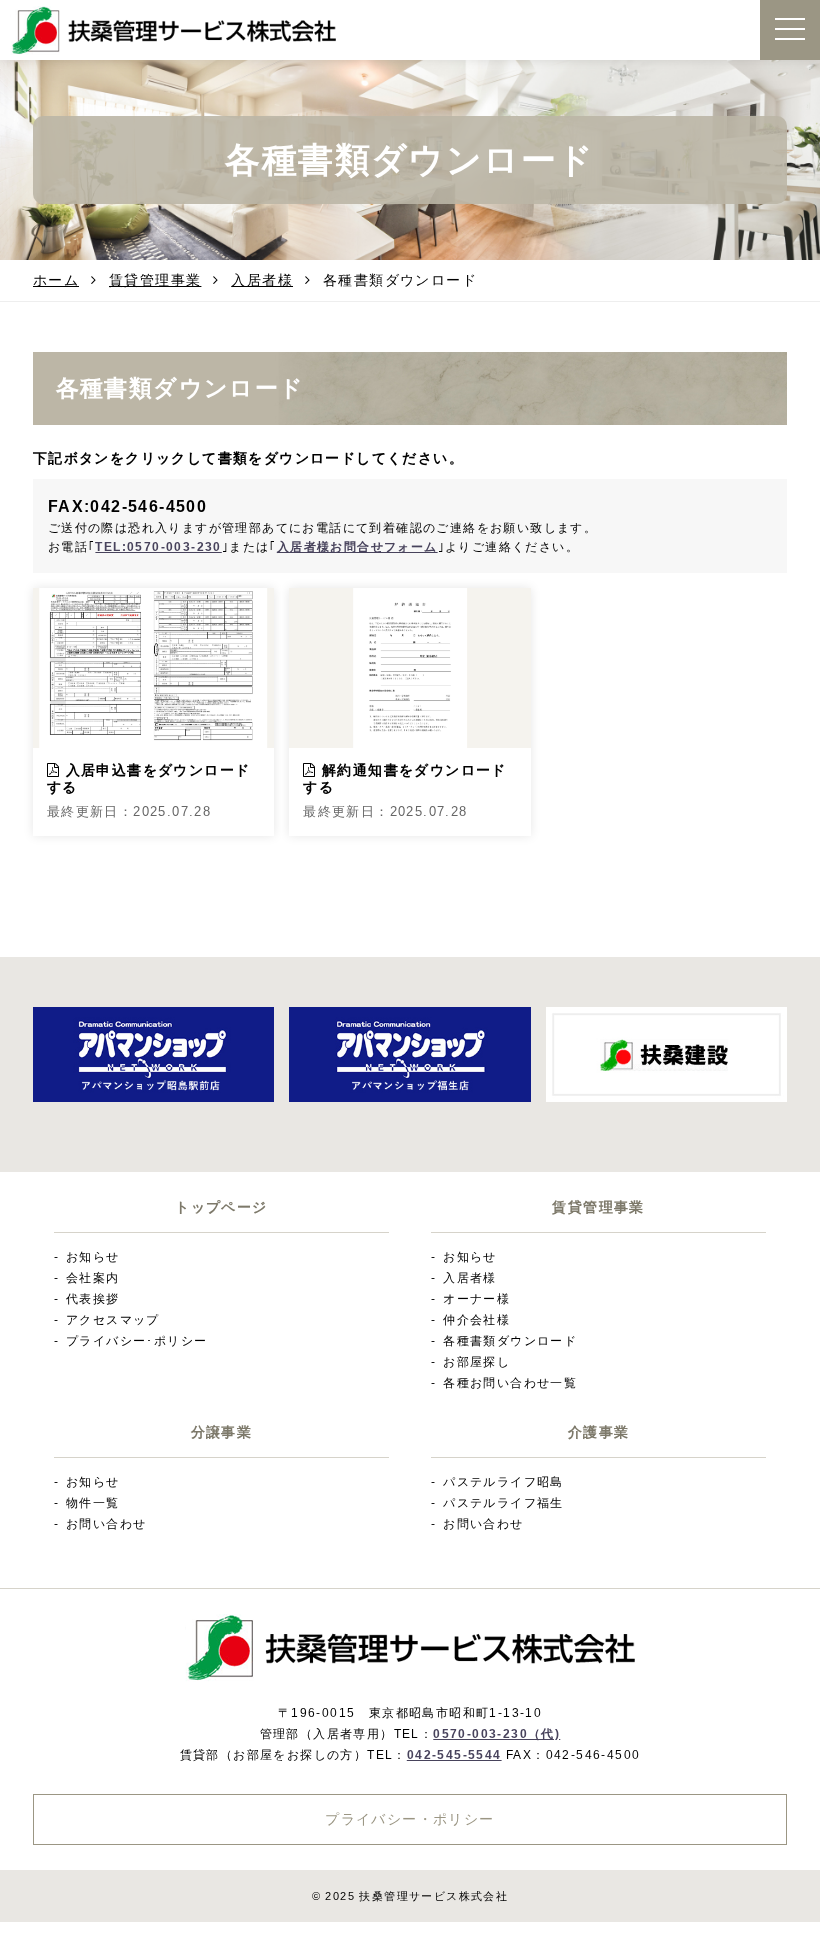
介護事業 (599, 1432)
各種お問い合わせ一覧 (510, 1383)
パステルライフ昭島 (503, 1482)
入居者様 (262, 280)
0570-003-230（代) (496, 1734)
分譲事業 (222, 1432)
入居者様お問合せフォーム (357, 547)
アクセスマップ (113, 1320)
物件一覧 (93, 1503)
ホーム (56, 280)
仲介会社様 (476, 1320)
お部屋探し (476, 1362)
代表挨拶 (93, 1299)
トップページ (221, 1207)
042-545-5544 (454, 1755)
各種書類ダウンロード (510, 1341)
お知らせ (93, 1257)
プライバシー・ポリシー (409, 1819)
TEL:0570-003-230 (158, 547)
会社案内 (93, 1278)
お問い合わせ (106, 1524)
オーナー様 (476, 1299)
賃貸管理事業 (155, 280)
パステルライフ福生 (503, 1503)
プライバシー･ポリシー (136, 1341)
